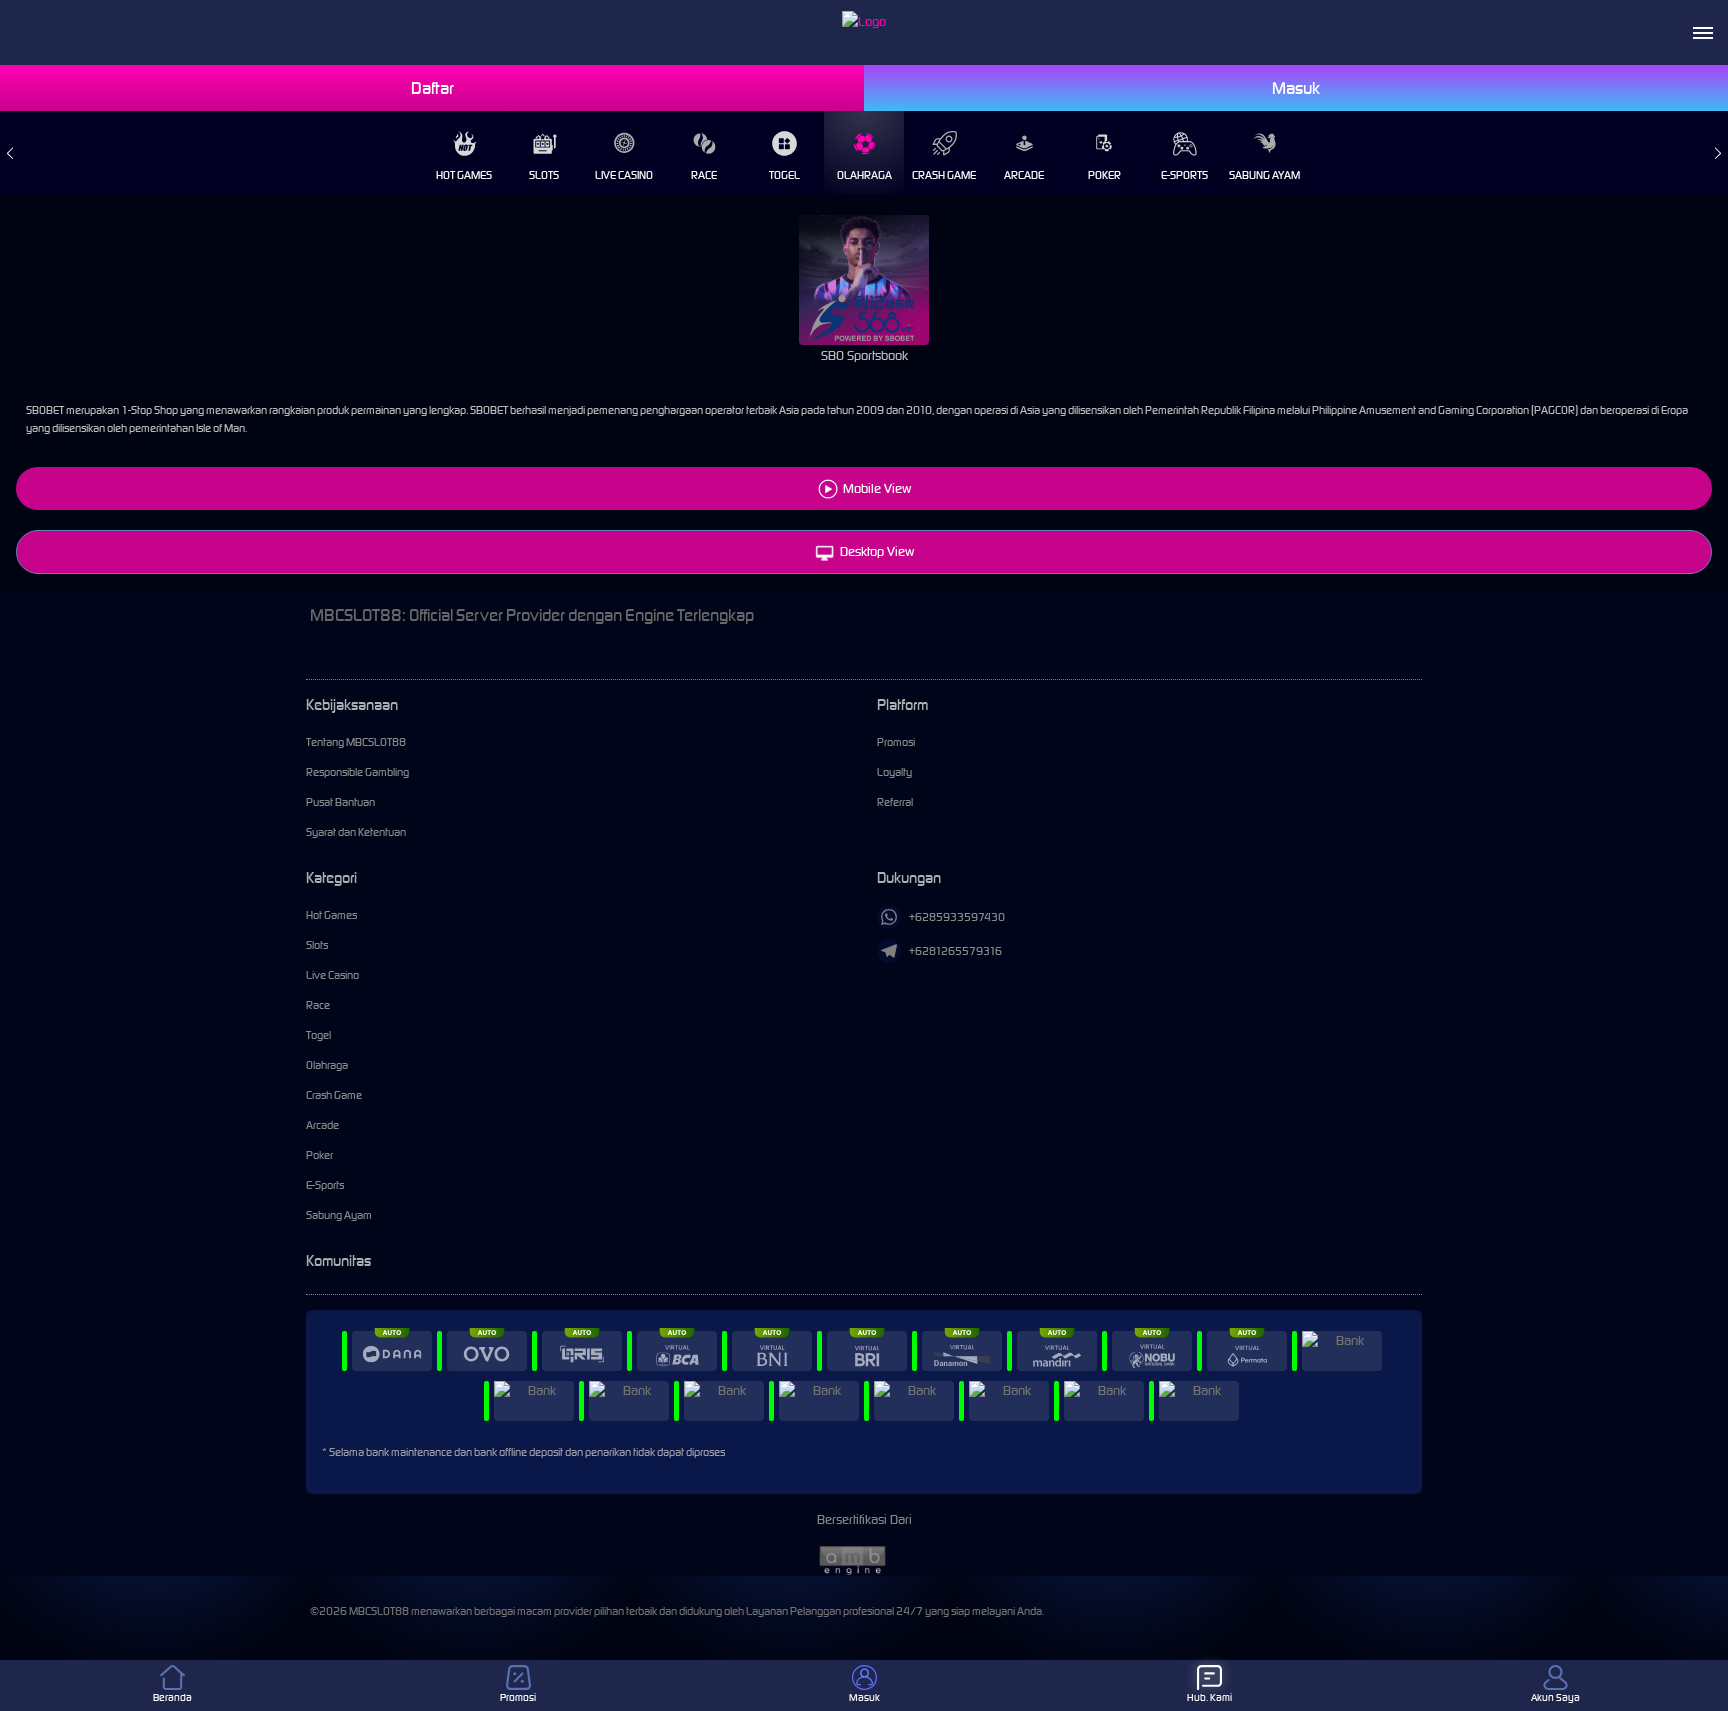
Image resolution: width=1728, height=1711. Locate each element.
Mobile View (877, 488)
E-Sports (1184, 175)
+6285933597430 (957, 917)
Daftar (432, 88)
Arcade (1024, 175)
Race (704, 175)
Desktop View (877, 551)
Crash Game (944, 175)
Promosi (896, 742)
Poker (1104, 175)
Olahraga (864, 175)
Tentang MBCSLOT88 (356, 742)
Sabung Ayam (1264, 175)
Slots (544, 175)
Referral (895, 802)
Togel (784, 175)
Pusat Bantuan (340, 802)
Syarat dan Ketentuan (356, 832)
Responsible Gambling (357, 772)
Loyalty (894, 772)
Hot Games (464, 175)
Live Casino (624, 175)
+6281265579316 (955, 951)
